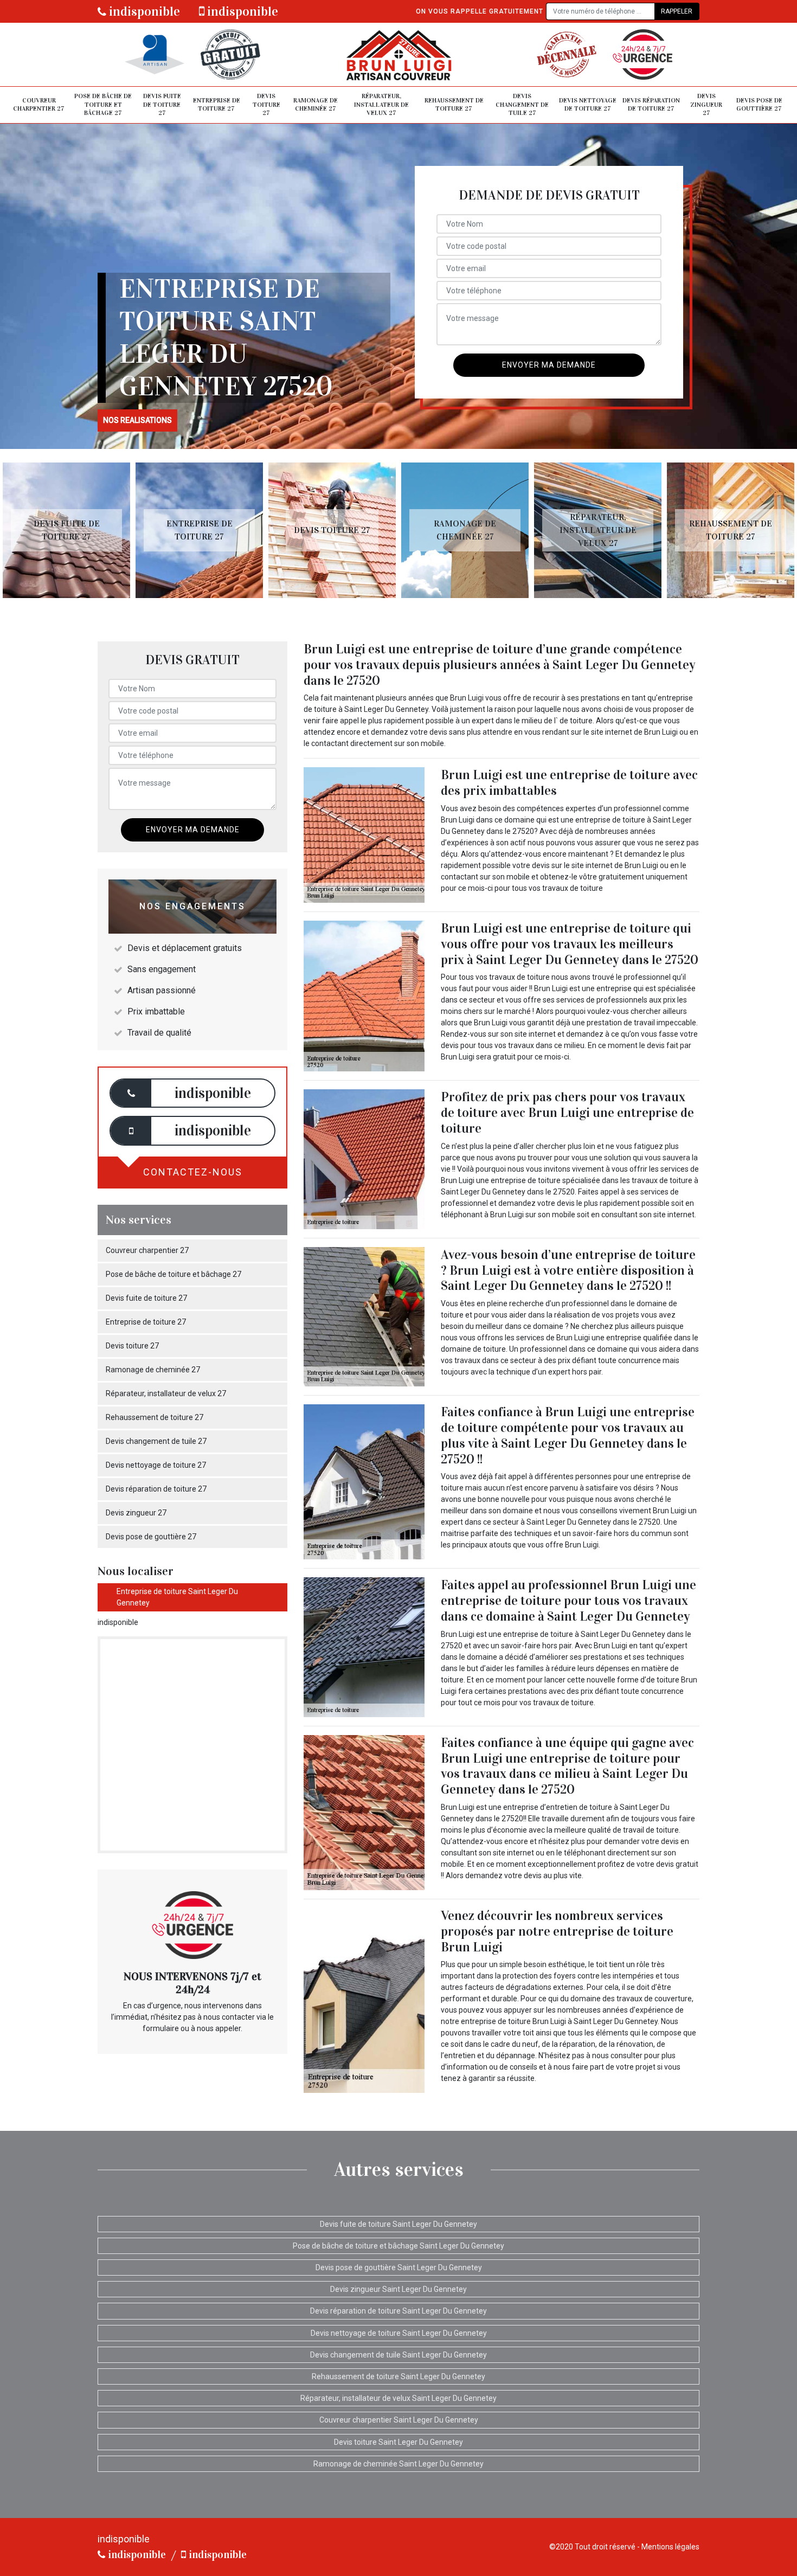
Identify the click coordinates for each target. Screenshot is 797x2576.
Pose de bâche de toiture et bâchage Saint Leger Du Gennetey (398, 2246)
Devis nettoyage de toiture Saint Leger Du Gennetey (399, 2333)
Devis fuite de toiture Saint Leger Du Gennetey (398, 2224)
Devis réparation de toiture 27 (651, 105)
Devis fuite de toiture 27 (162, 104)
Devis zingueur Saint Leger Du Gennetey (398, 2289)
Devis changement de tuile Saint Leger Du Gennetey (398, 2355)
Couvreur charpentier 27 (39, 105)
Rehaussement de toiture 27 (454, 105)
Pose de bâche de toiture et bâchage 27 (103, 104)
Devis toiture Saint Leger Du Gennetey (398, 2442)
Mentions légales (670, 2547)
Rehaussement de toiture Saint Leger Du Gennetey (398, 2376)
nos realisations (137, 420)
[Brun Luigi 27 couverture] (398, 54)
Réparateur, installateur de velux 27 (381, 104)
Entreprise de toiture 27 (217, 105)
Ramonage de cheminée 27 (316, 105)
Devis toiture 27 (266, 104)
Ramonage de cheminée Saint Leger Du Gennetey (398, 2464)
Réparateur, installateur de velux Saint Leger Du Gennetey (398, 2398)
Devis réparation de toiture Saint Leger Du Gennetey (398, 2311)
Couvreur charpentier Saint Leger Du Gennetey (399, 2420)
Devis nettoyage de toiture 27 (588, 105)
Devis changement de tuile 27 (522, 104)
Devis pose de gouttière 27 (759, 105)
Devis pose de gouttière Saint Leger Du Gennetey (399, 2267)
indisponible (143, 11)
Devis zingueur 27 (706, 104)
